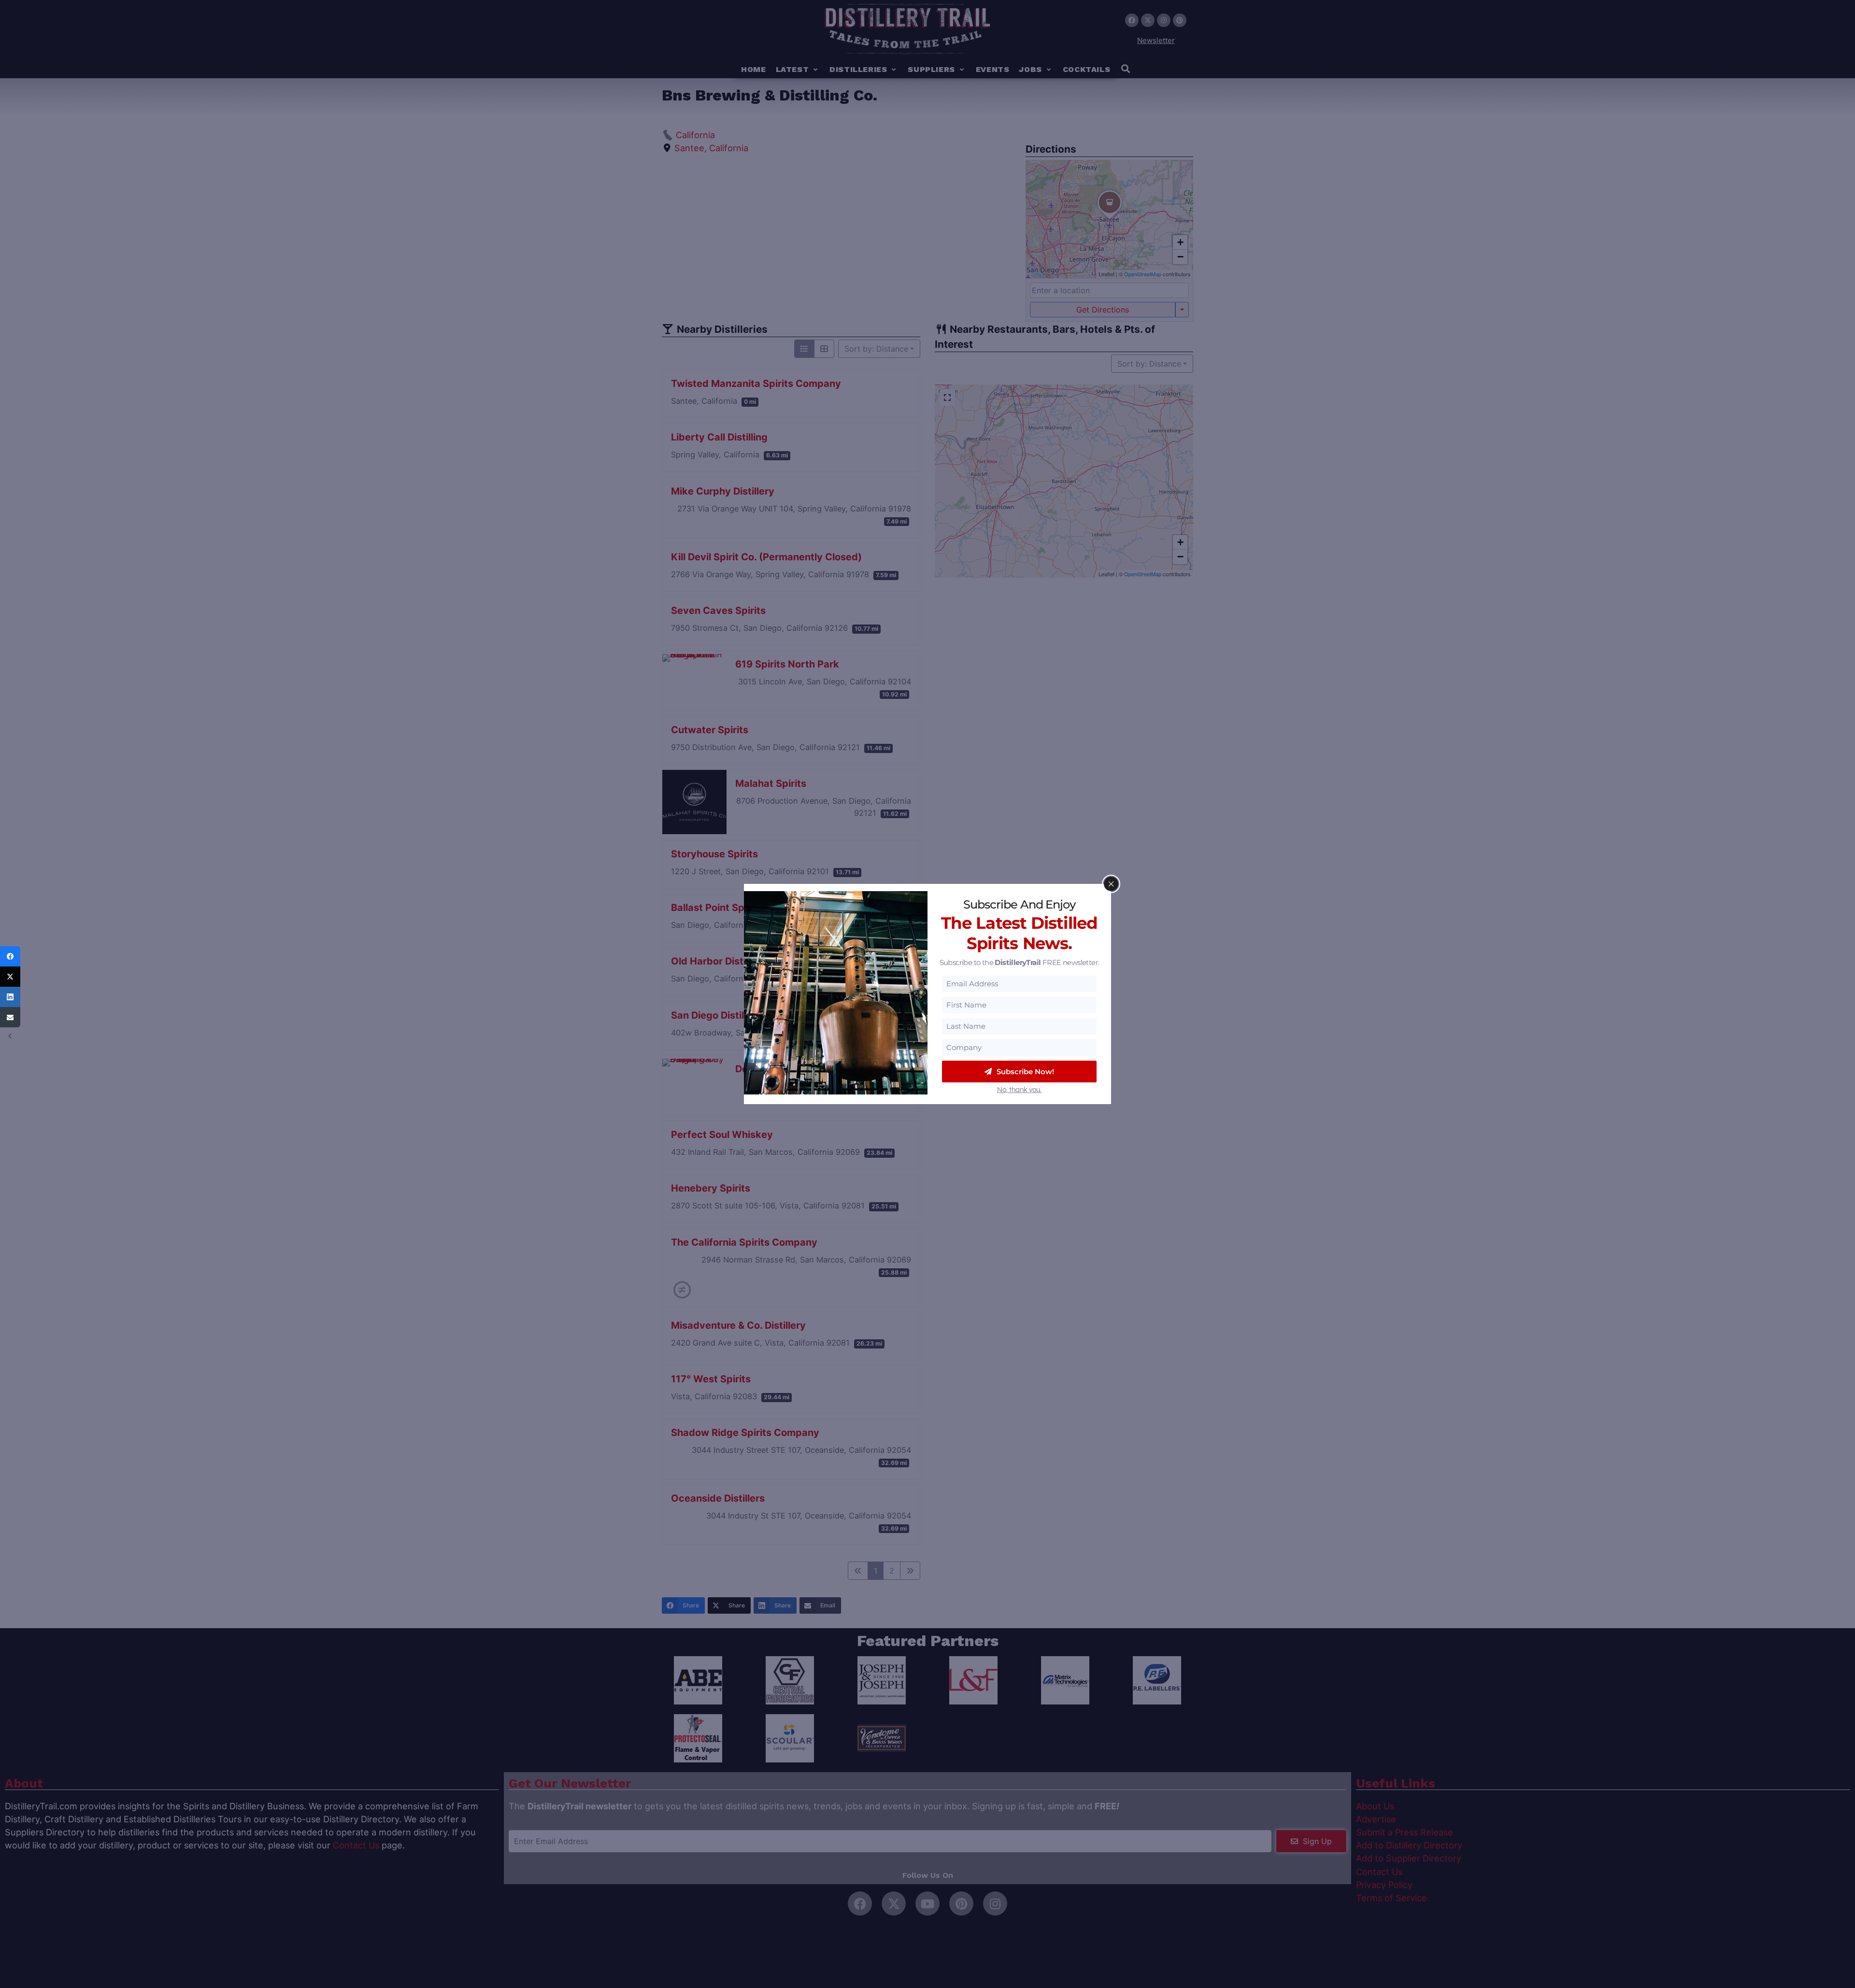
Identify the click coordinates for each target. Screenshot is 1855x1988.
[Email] (10, 1017)
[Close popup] (1111, 884)
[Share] (10, 956)
